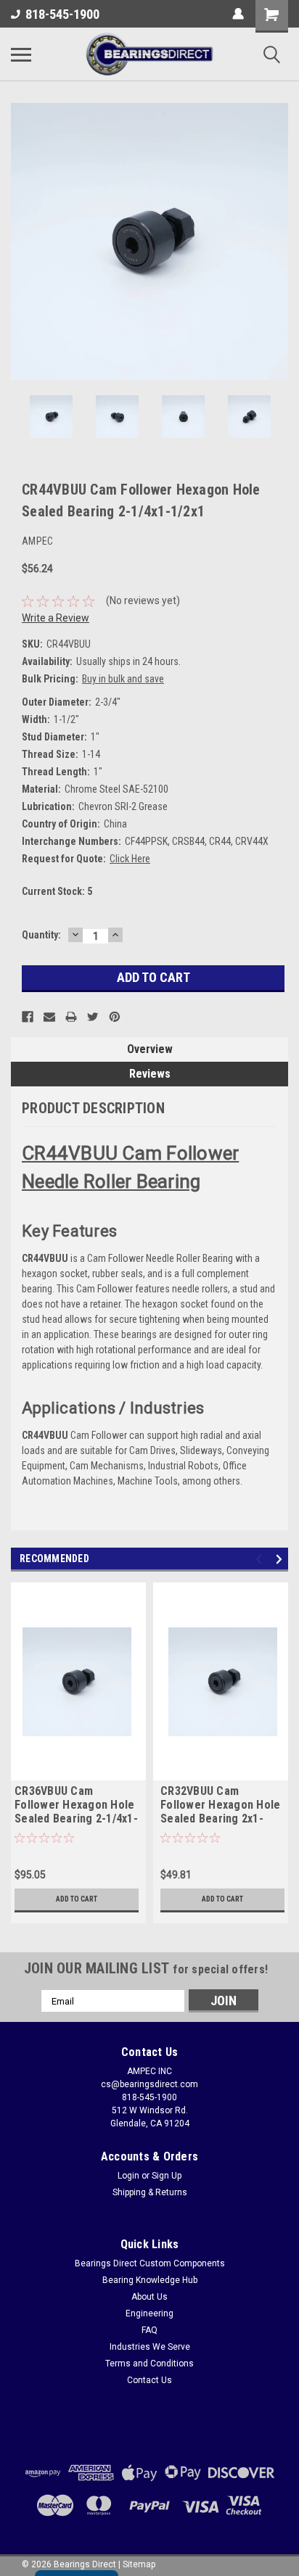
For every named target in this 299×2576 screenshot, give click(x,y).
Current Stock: (57, 891)
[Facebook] (28, 1017)
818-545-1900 (62, 14)
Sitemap (139, 2564)
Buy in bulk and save (123, 679)
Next (277, 241)
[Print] (71, 1017)
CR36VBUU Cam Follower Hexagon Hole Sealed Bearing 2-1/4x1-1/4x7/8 (76, 1806)
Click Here (130, 859)
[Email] (49, 1017)
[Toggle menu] (21, 54)
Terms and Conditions (149, 2364)
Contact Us (149, 2380)
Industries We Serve (150, 2347)
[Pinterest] (115, 1017)
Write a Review (56, 618)
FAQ (149, 2330)
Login (128, 2176)
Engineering (149, 2313)
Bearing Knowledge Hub (150, 2280)
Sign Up (167, 2176)
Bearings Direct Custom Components (150, 2263)
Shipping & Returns (150, 2192)
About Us (149, 2297)
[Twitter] (93, 1017)
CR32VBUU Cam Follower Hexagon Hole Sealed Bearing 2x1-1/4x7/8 (220, 1806)
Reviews (150, 1074)
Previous (22, 241)
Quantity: (41, 935)
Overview (150, 1049)
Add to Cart (77, 1899)
